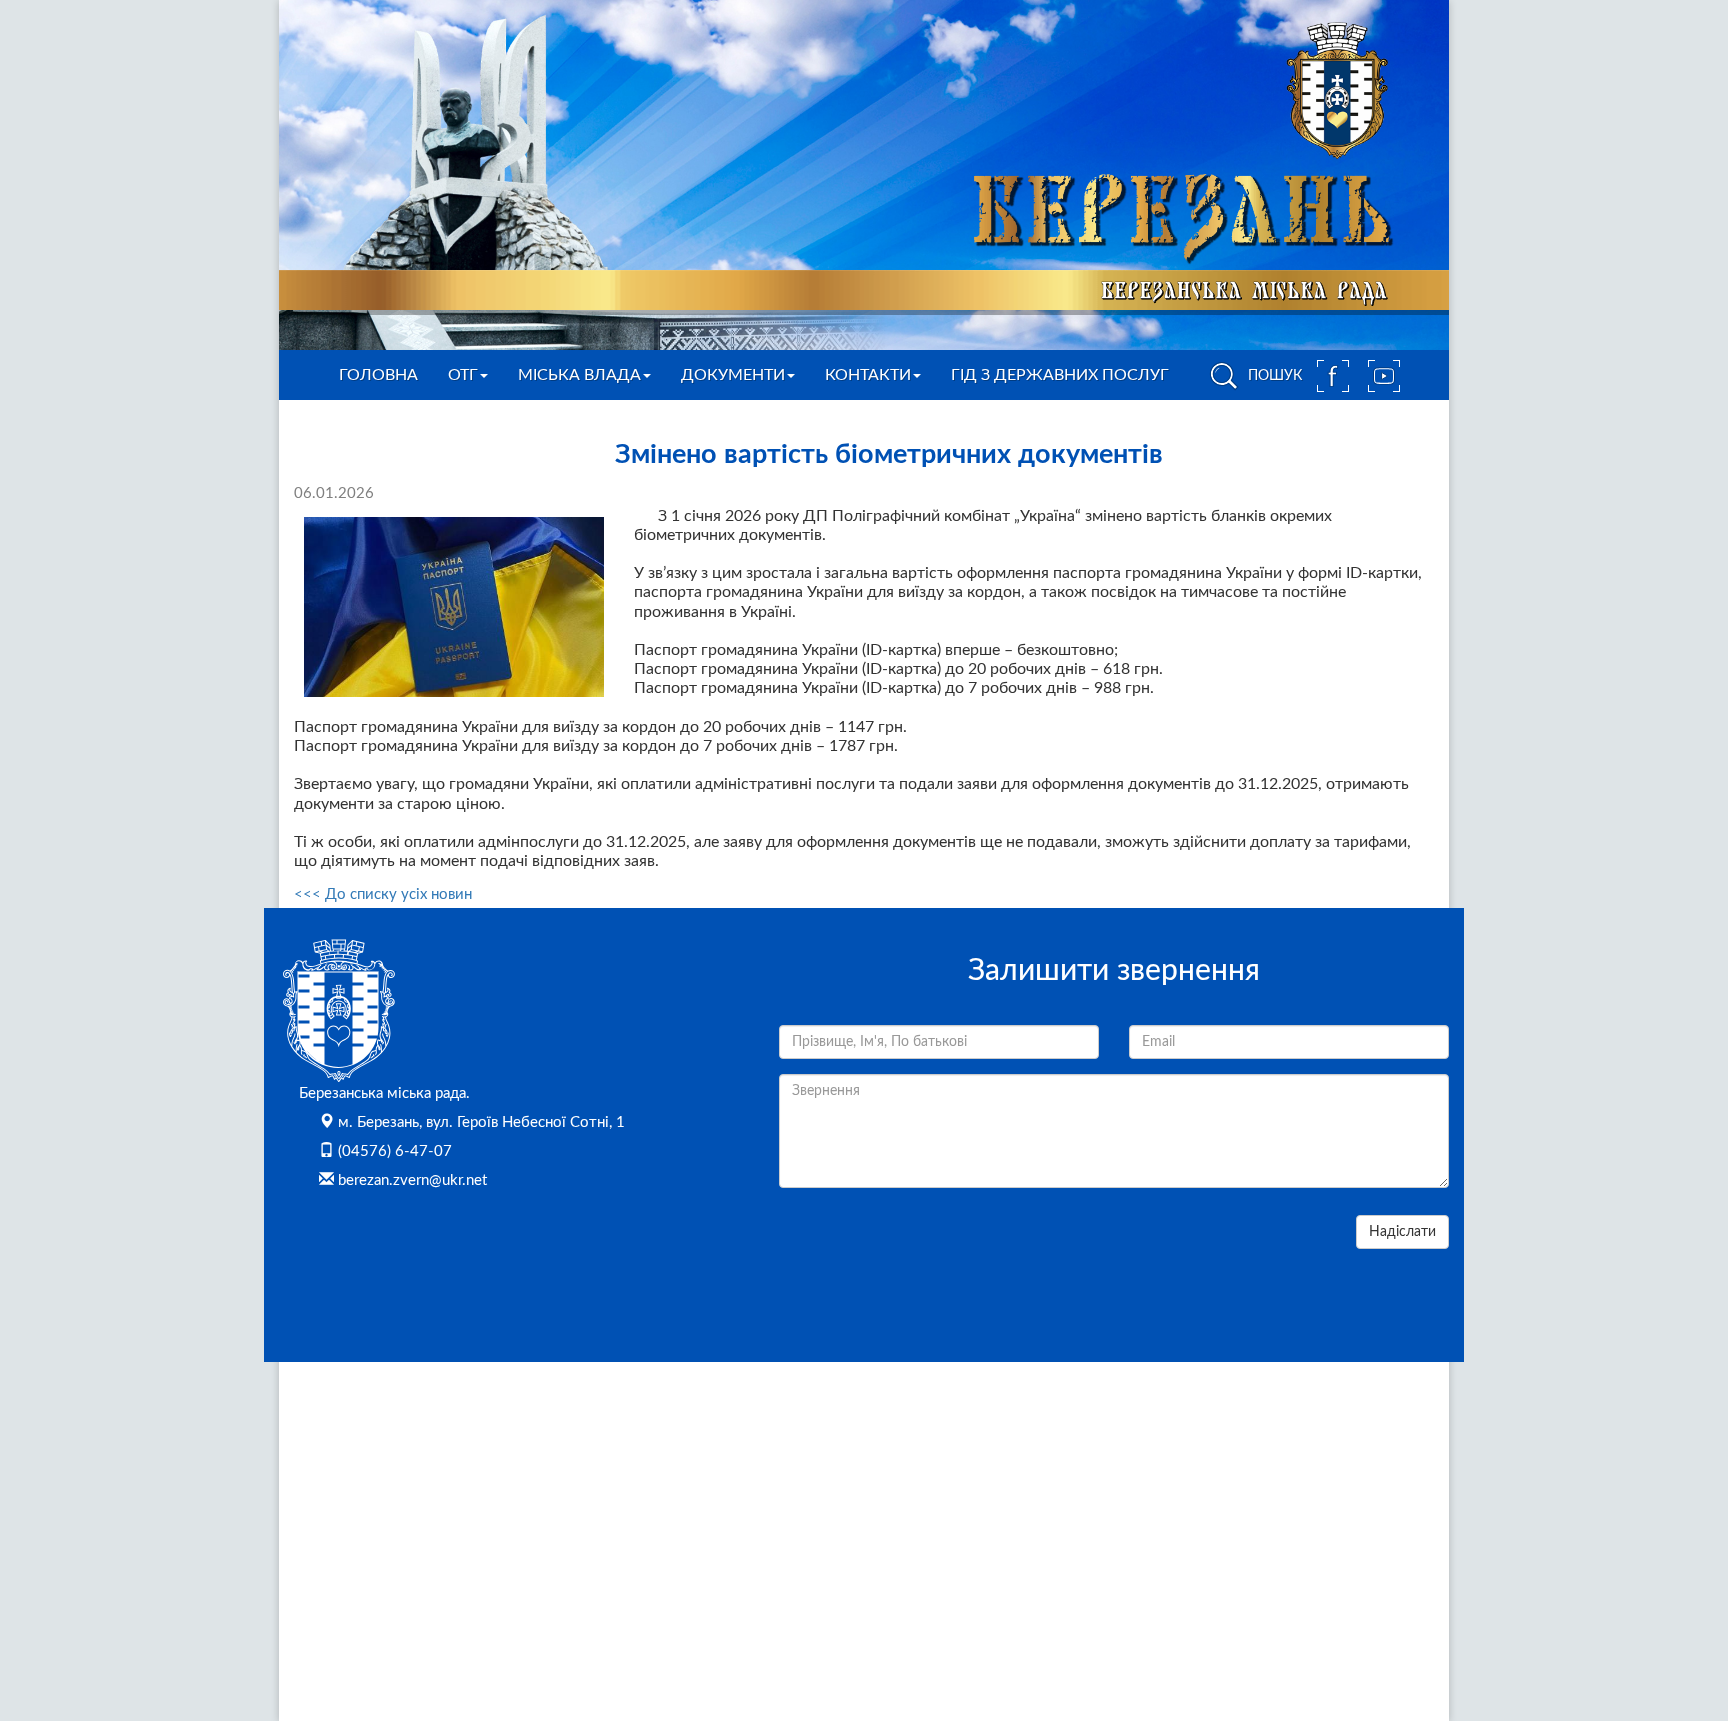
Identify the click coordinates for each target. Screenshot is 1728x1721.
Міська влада (579, 375)
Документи (733, 375)
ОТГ (463, 375)
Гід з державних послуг (1060, 375)
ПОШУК (1273, 376)
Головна (378, 375)
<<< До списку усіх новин (383, 894)
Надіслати (1402, 1232)
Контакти (868, 375)
